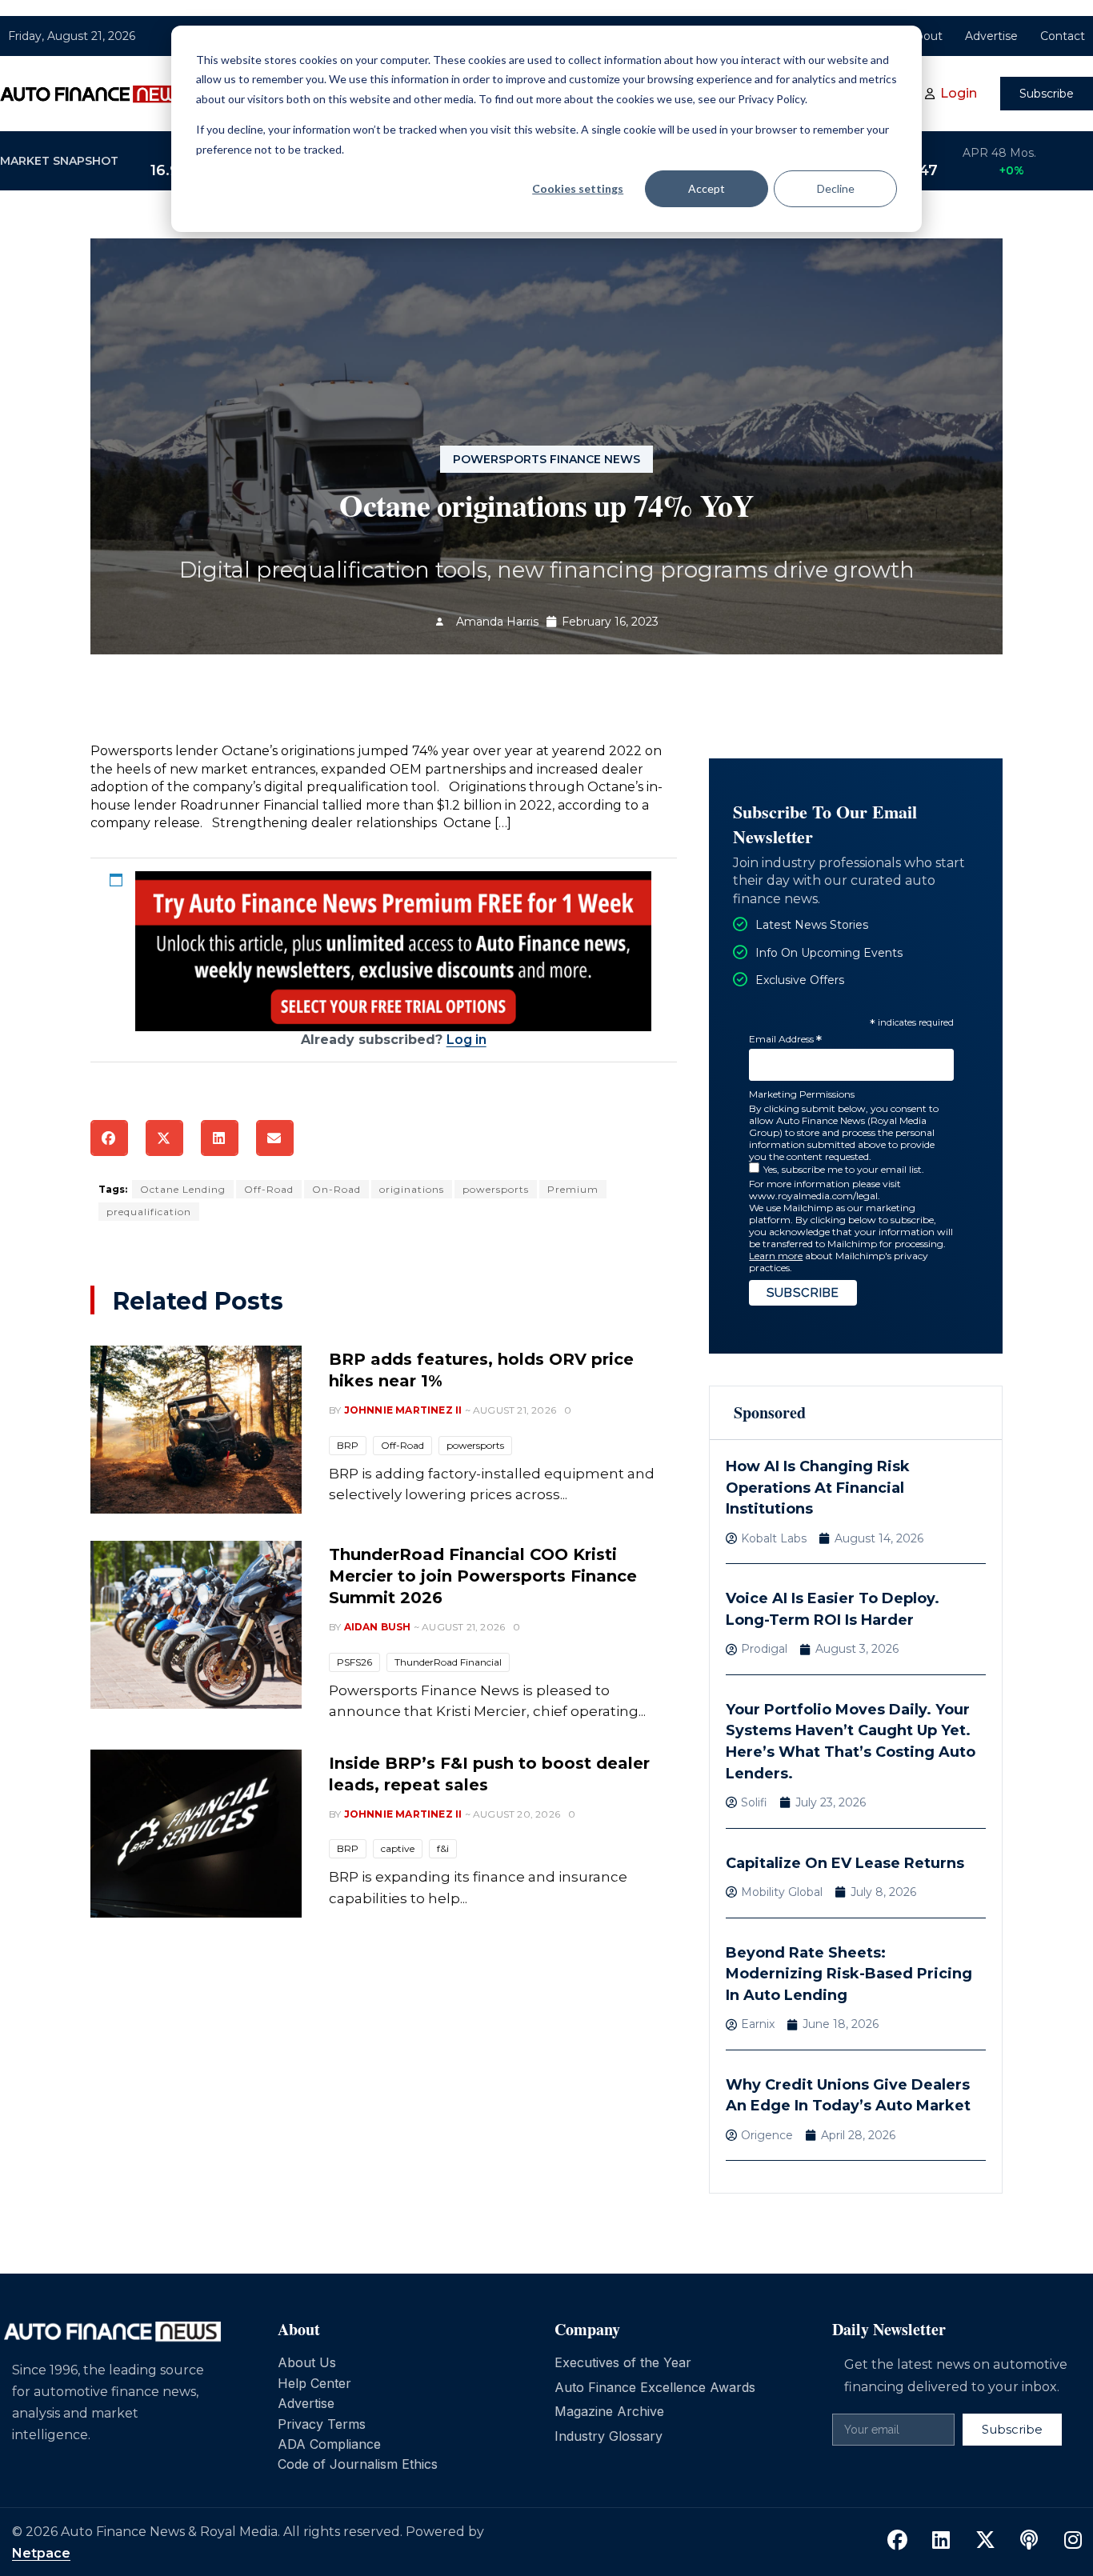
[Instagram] (1073, 2541)
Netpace (41, 2553)
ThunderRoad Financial (448, 1662)
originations (412, 1189)
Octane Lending (183, 1189)
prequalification (149, 1212)
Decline (836, 188)
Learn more (776, 1256)
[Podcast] (1029, 2541)
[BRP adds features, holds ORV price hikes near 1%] (196, 1430)
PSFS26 (354, 1662)
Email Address (785, 1040)
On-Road (336, 1189)
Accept (707, 188)
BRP (348, 1445)
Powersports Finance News (546, 459)
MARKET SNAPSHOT (59, 161)
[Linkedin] (941, 2541)
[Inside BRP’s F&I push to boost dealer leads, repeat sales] (196, 1834)
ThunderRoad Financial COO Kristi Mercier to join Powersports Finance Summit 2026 (483, 1576)
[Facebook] (897, 2541)
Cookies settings (578, 188)
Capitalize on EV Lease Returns (845, 1863)
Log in (466, 1040)
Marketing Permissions (802, 1094)
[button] (109, 1138)
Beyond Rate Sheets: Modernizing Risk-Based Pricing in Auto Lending (849, 1974)
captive (398, 1848)
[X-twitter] (985, 2541)
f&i (443, 1848)
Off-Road (269, 1189)
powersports (496, 1189)
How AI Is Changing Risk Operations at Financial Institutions (818, 1488)
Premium (573, 1189)
